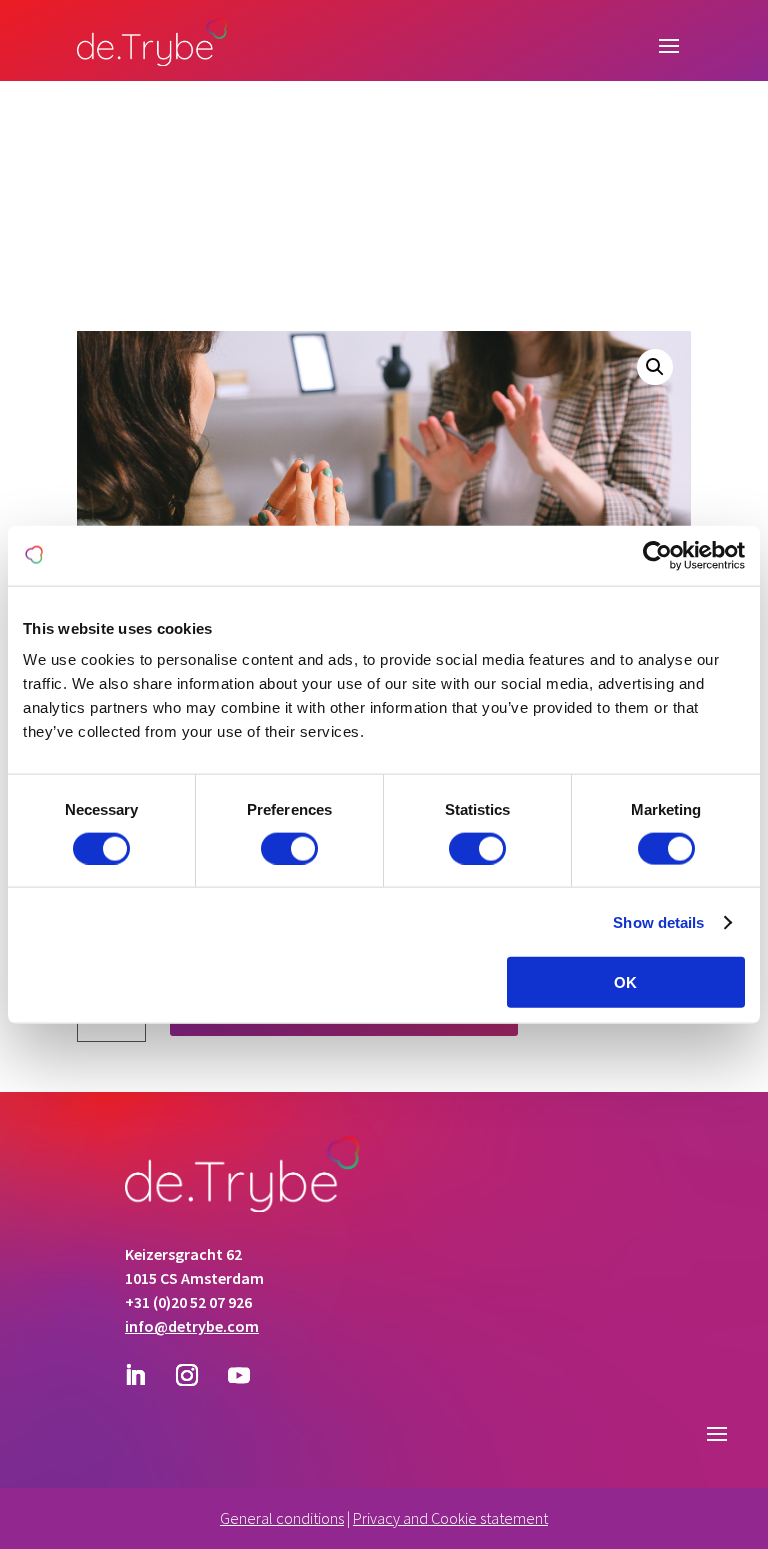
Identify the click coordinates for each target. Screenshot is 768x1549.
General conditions (282, 1518)
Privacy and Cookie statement (450, 1518)
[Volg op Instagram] (187, 1375)
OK (625, 982)
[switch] (289, 848)
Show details (658, 921)
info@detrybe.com (192, 1326)
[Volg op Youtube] (239, 1375)
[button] (655, 367)
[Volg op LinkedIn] (135, 1375)
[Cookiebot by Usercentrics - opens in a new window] (657, 555)
